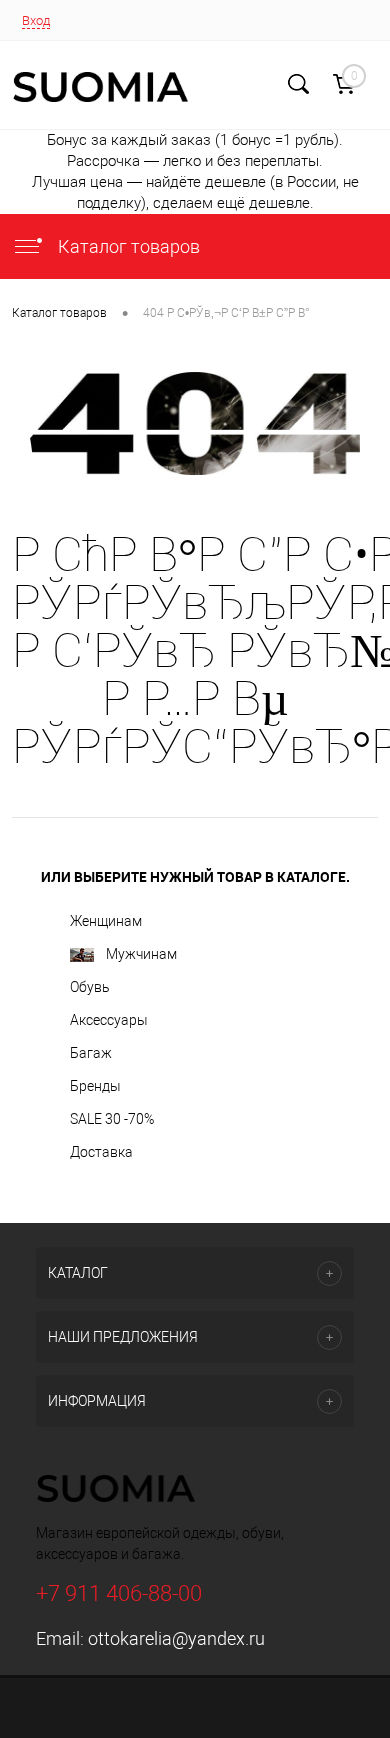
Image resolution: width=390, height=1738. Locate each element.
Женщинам (106, 921)
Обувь (90, 987)
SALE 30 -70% (112, 1119)
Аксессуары (109, 1020)
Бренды (95, 1086)
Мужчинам (141, 954)
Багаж (91, 1053)
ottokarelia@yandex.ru (176, 1638)
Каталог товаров (127, 246)
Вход (36, 20)
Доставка (101, 1152)
